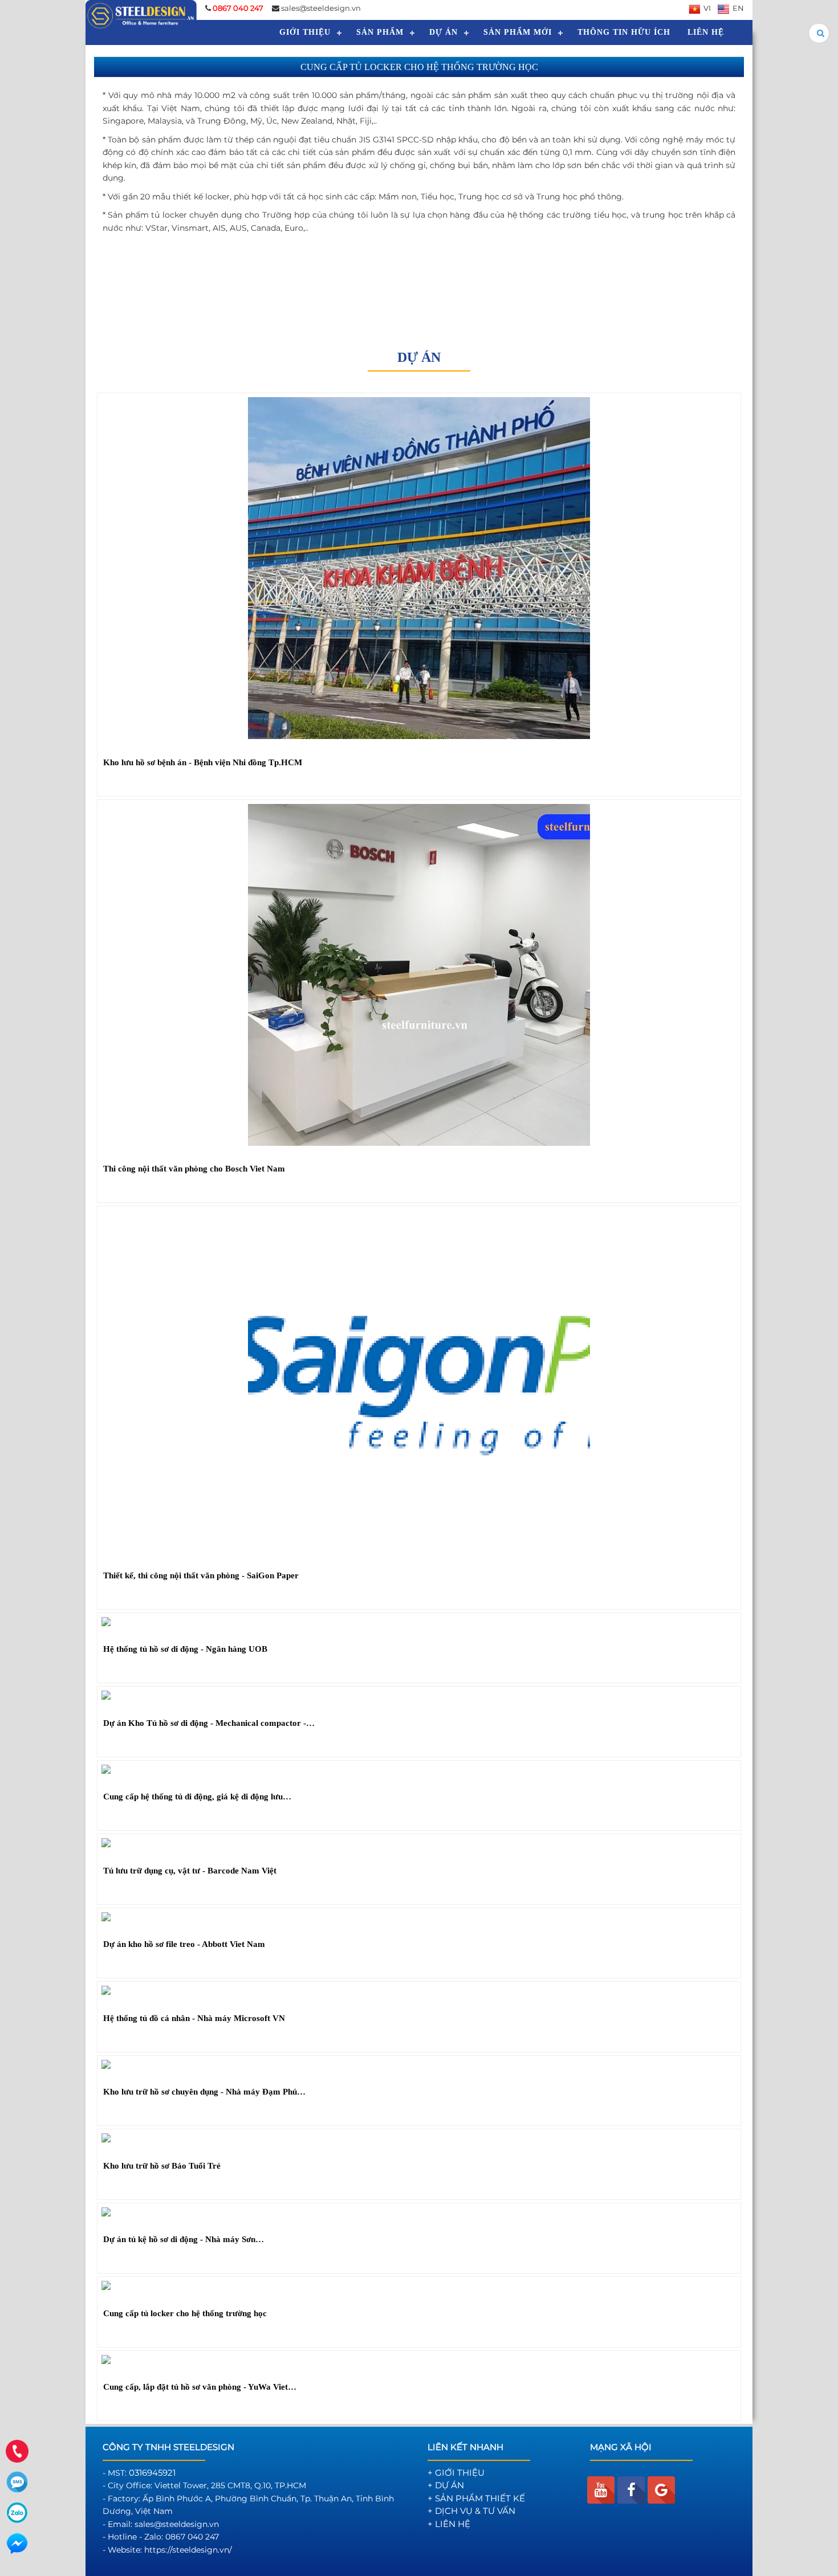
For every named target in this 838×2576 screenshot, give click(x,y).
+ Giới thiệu (456, 2473)
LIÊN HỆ (706, 32)
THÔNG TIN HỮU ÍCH (624, 32)
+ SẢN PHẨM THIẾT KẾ (476, 2498)
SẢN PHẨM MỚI (518, 32)
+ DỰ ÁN (446, 2485)
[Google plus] (661, 2490)
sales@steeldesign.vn (321, 8)
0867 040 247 (192, 2537)
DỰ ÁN (444, 32)
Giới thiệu (305, 32)
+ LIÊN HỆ (449, 2524)
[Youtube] (601, 2490)
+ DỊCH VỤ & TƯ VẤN (471, 2511)
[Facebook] (631, 2490)
